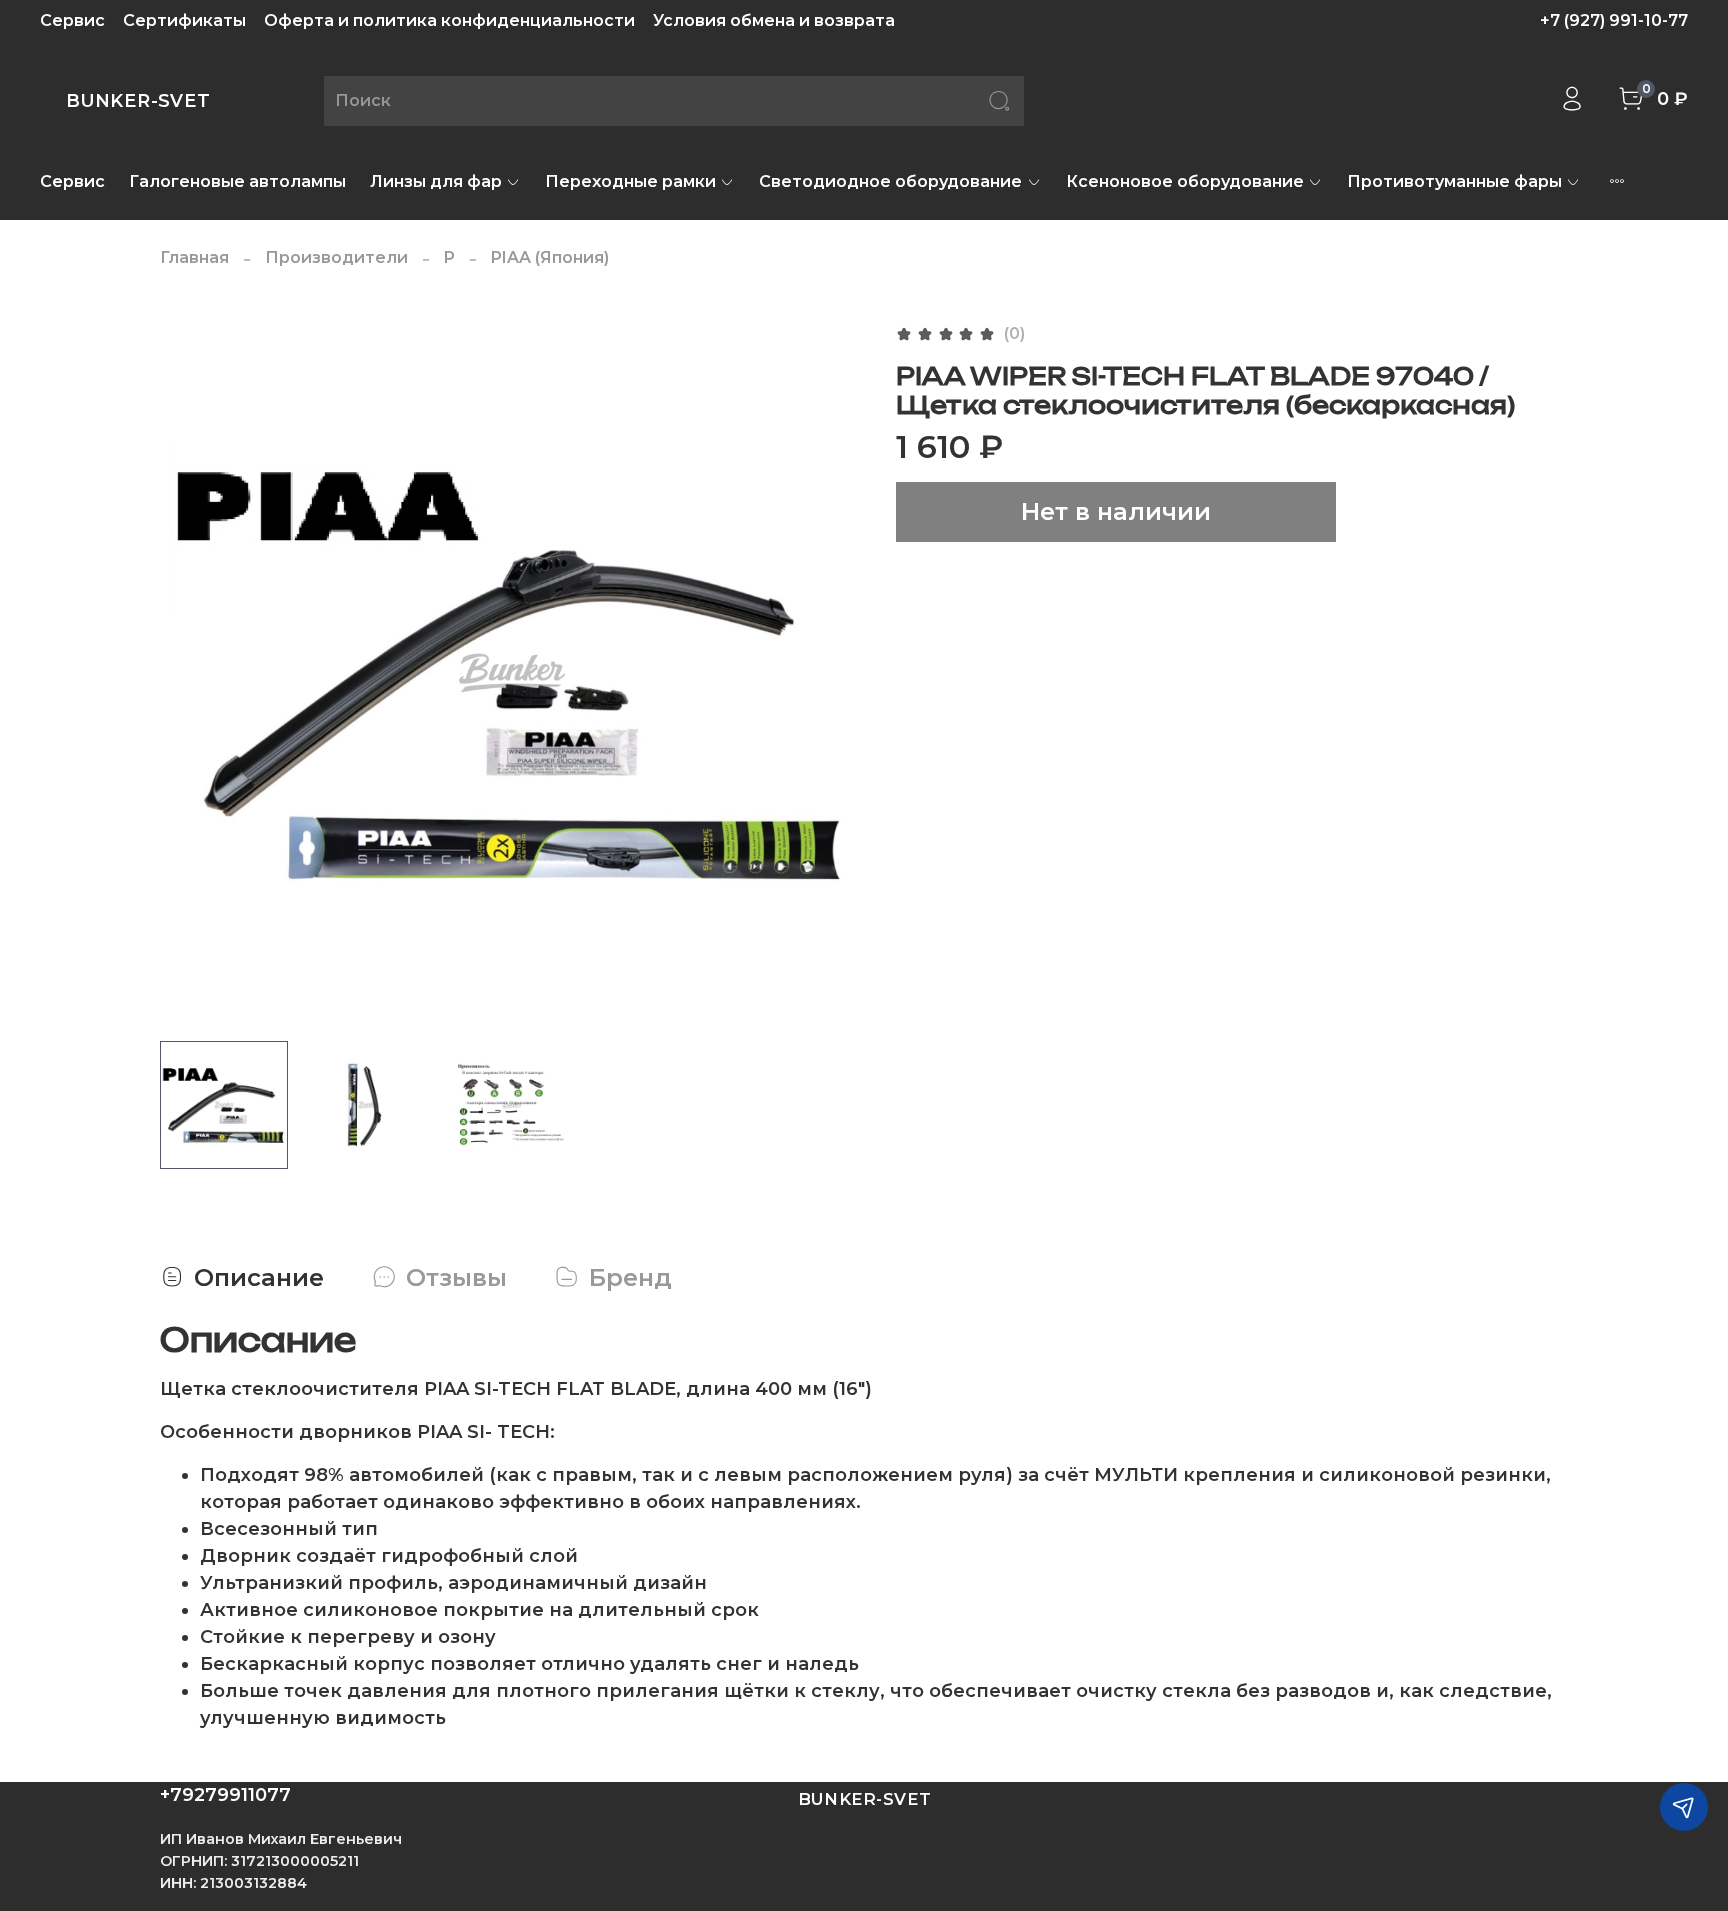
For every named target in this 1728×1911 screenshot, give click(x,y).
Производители (336, 257)
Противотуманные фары (1454, 181)
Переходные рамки (630, 181)
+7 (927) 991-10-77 (1614, 20)
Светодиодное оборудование (890, 181)
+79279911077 (225, 1795)
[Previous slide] (192, 673)
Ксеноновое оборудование (1185, 181)
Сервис (72, 20)
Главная (194, 257)
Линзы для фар (436, 181)
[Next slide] (832, 673)
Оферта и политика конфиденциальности (449, 20)
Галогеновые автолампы (237, 181)
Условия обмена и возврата (774, 20)
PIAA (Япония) (550, 257)
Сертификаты (184, 20)
